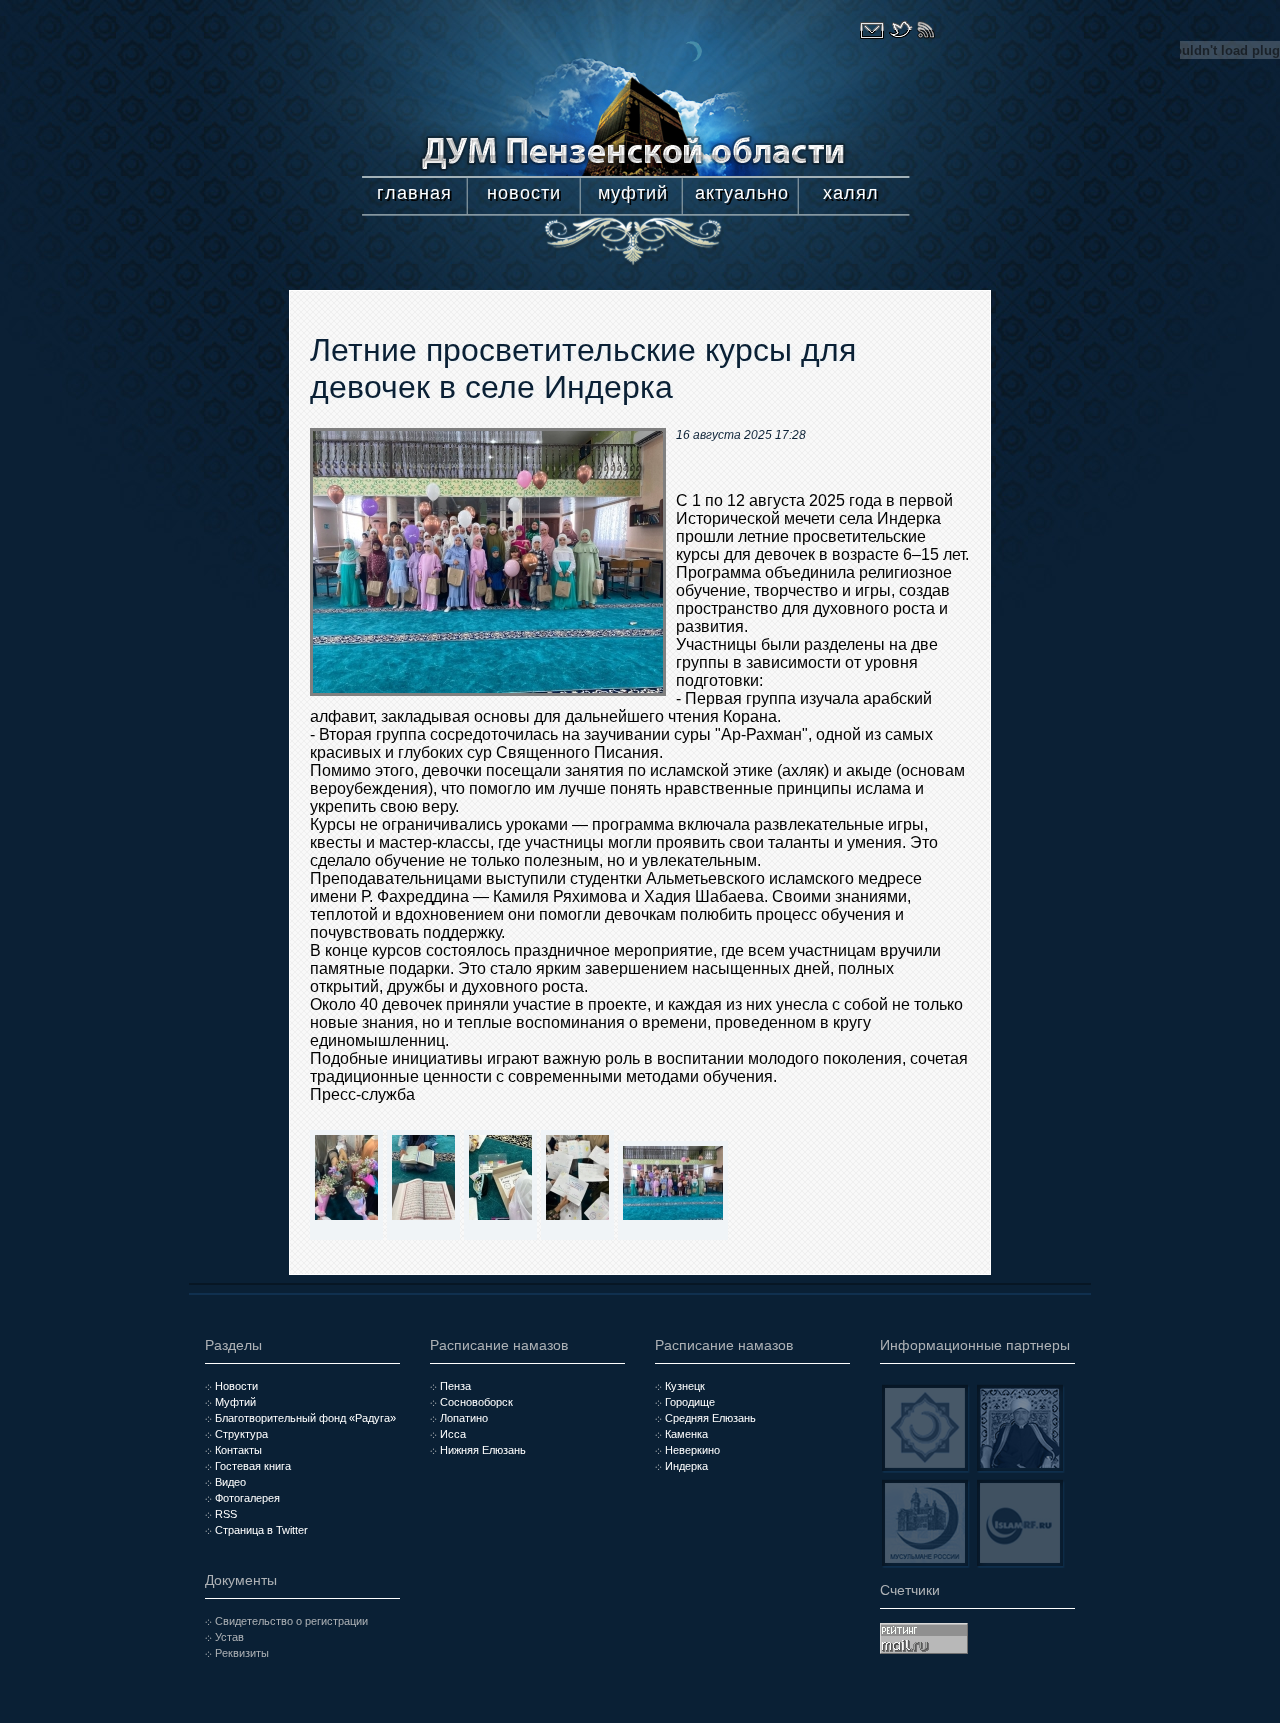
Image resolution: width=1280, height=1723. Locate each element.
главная (414, 193)
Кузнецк (685, 1386)
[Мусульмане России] (925, 1523)
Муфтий (235, 1402)
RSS (226, 1514)
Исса (453, 1434)
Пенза (455, 1386)
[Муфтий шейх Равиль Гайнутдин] (1020, 1428)
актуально (742, 193)
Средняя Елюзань (710, 1418)
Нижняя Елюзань (483, 1450)
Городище (690, 1402)
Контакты (238, 1450)
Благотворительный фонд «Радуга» (305, 1418)
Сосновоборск (476, 1402)
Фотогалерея (247, 1498)
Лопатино (464, 1418)
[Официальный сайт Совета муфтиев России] (925, 1428)
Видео (230, 1482)
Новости (236, 1386)
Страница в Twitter (261, 1530)
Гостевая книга (253, 1466)
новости (524, 193)
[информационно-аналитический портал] (1020, 1523)
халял (851, 193)
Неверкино (692, 1450)
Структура (241, 1434)
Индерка (686, 1466)
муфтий (633, 193)
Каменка (686, 1434)
